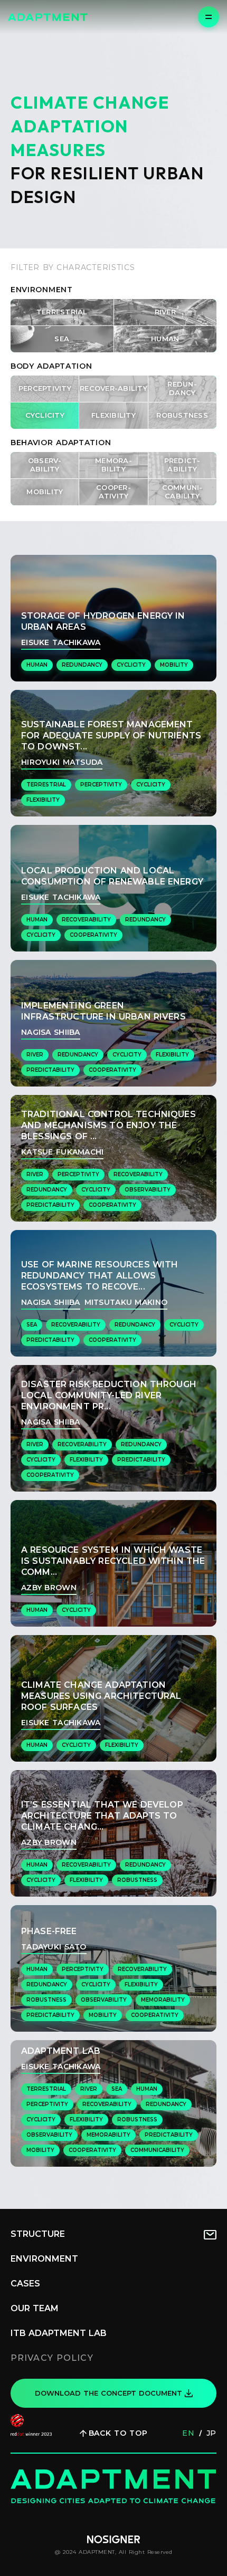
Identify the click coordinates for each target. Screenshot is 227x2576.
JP (211, 2433)
